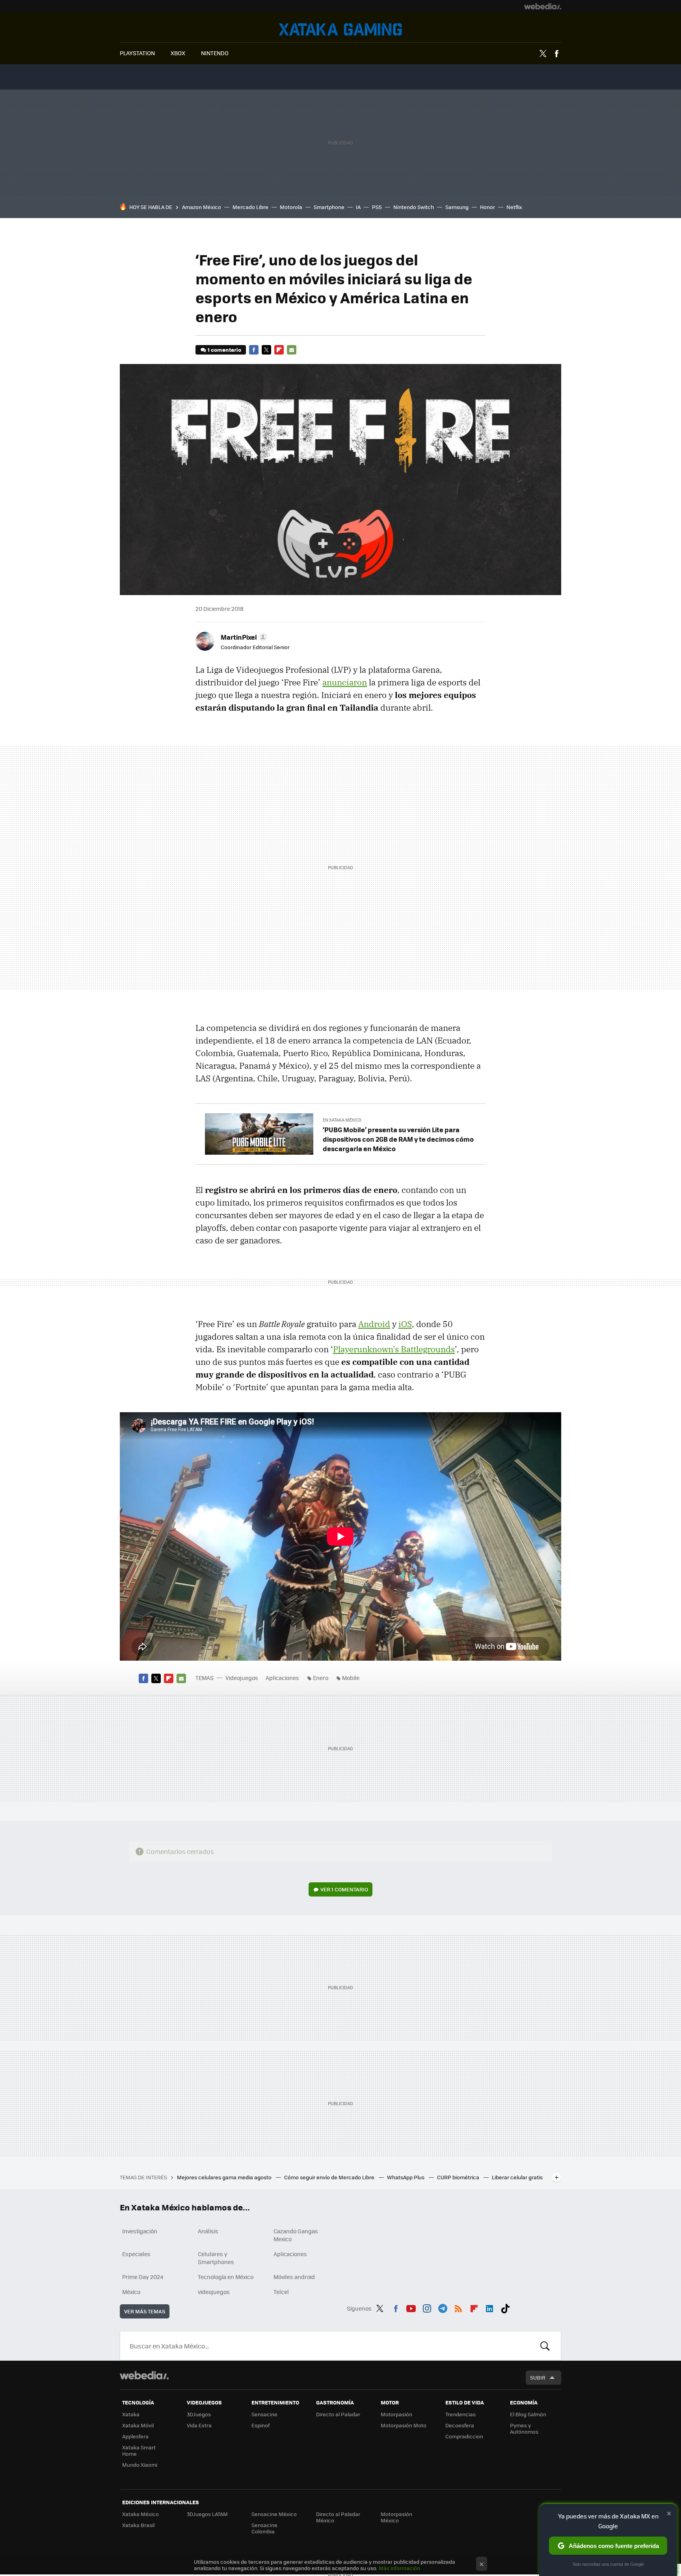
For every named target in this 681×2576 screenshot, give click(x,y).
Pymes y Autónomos (524, 2428)
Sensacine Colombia (264, 2528)
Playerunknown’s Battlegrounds (394, 1349)
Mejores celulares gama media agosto (225, 2177)
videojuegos (214, 2292)
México (131, 2292)
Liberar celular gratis (517, 2177)
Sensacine (264, 2414)
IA (358, 207)
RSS (458, 2307)
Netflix (514, 207)
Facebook (556, 54)
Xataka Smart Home (139, 2450)
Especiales (136, 2254)
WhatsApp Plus (406, 2177)
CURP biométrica (459, 2177)
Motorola (291, 207)
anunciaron (345, 682)
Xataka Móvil (138, 2425)
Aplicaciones (282, 1678)
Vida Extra (199, 2425)
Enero (321, 1678)
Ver (344, 1889)
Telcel (281, 2292)
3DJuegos (199, 2414)
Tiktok (505, 2307)
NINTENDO (215, 53)
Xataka (131, 2414)
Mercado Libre (250, 207)
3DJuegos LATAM (207, 2514)
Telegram (443, 2307)
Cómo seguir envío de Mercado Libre (330, 2177)
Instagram (427, 2307)
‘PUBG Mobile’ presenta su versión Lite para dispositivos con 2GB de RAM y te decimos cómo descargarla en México (398, 1139)
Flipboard (279, 350)
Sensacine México (274, 2514)
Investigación (140, 2231)
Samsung (457, 207)
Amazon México (202, 207)
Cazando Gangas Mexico (296, 2235)
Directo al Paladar (338, 2414)
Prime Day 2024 (143, 2277)
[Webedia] (543, 6)
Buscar (545, 2346)
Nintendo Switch (414, 207)
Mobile (351, 1678)
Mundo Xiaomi (140, 2465)
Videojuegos (340, 29)
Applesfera (135, 2436)
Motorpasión (396, 2414)
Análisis (208, 2231)
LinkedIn (489, 2307)
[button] (243, 637)
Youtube (411, 2307)
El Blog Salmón (528, 2414)
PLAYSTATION (137, 53)
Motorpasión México (396, 2517)
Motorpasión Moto (404, 2425)
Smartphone (329, 207)
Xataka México (140, 2514)
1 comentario (224, 350)
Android (374, 1324)
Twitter (543, 54)
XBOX (178, 53)
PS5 (377, 207)
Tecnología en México (226, 2277)
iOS (405, 1324)
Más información (399, 2568)
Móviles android (294, 2277)
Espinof (260, 2425)
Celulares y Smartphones (216, 2258)
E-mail (292, 350)
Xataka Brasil (138, 2525)
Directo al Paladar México (338, 2517)
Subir (538, 2377)
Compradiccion (464, 2436)
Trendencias (461, 2414)
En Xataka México (342, 1120)
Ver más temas (145, 2311)
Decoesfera (460, 2425)
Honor (487, 207)
